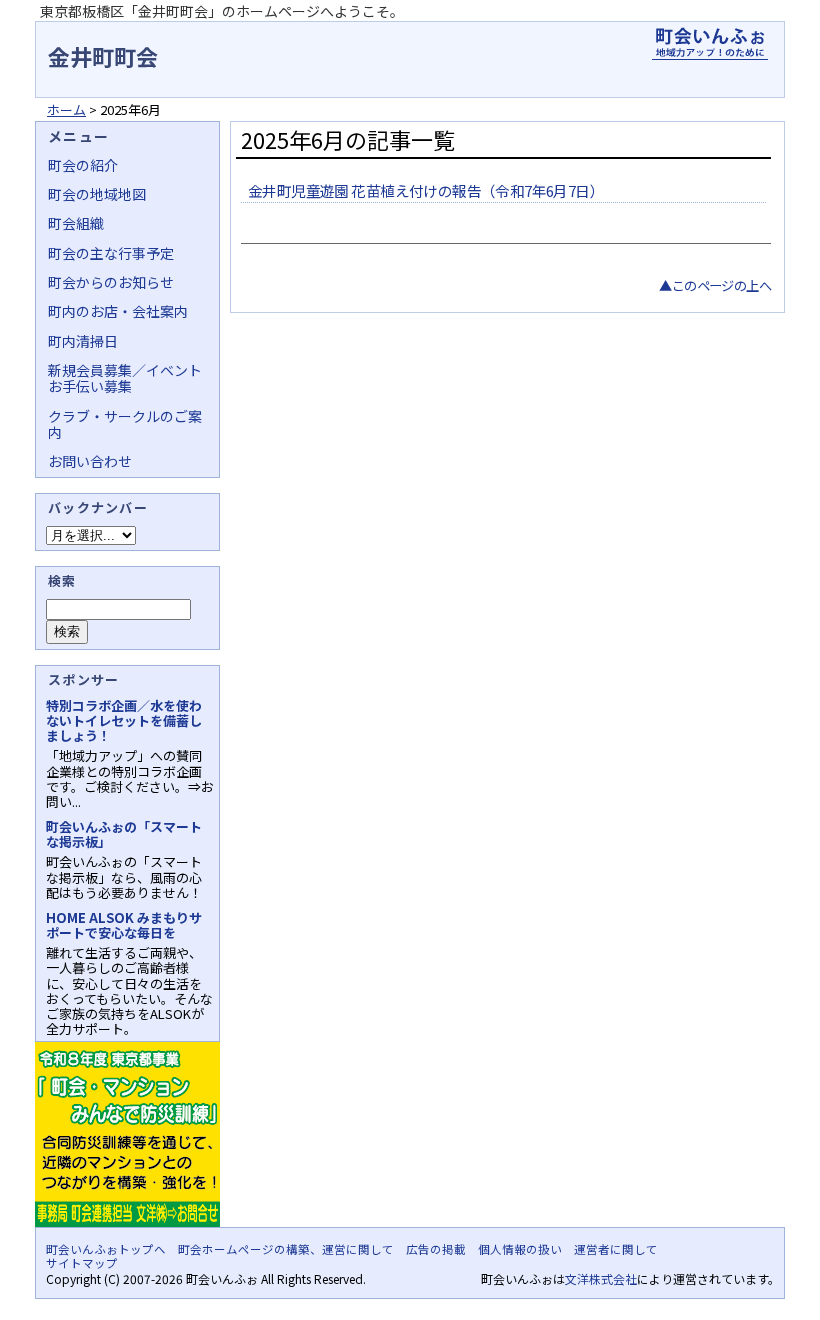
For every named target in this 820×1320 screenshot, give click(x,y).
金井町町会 (103, 56)
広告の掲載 (436, 1249)
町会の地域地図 (97, 194)
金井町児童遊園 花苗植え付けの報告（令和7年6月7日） (426, 190)
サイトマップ (82, 1263)
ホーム (66, 109)
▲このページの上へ (715, 285)
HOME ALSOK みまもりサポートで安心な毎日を (124, 925)
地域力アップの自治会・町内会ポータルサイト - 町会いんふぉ (710, 44)
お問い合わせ (90, 461)
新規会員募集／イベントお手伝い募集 (125, 378)
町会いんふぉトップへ (106, 1249)
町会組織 (76, 223)
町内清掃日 (83, 341)
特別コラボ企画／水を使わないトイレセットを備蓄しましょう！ (124, 720)
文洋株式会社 (601, 1278)
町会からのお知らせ (111, 282)
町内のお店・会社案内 (118, 311)
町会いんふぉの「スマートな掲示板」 (124, 834)
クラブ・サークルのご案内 (125, 424)
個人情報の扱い (520, 1249)
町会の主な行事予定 (111, 253)
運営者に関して (616, 1249)
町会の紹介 (83, 165)
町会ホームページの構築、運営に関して (286, 1249)
